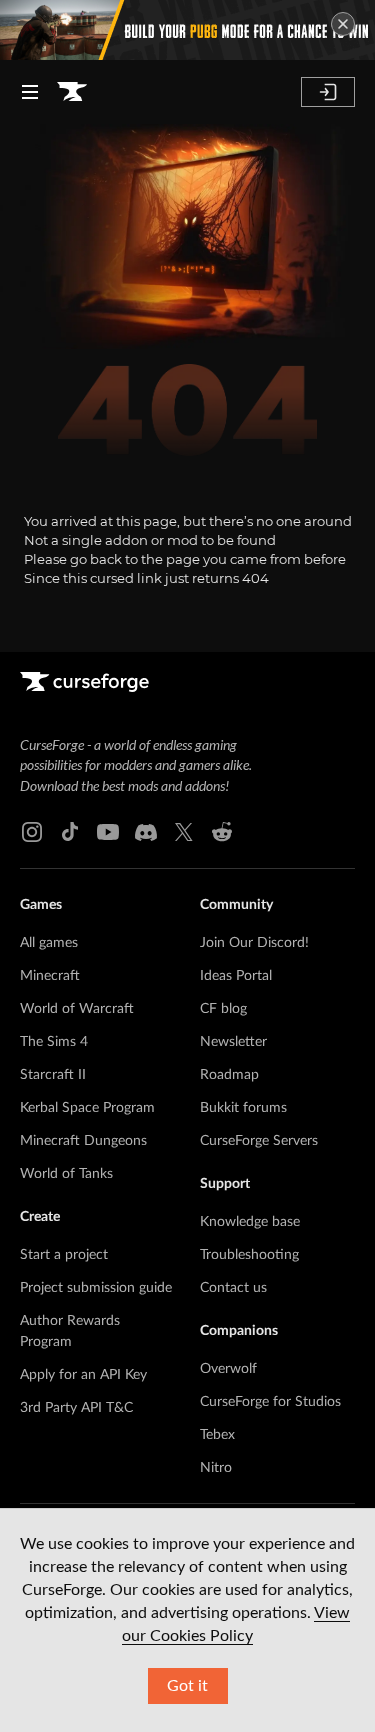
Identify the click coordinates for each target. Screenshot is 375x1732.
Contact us (233, 1288)
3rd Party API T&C (76, 1408)
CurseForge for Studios (270, 1402)
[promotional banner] (187, 30)
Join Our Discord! (254, 943)
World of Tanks (66, 1174)
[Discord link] (146, 832)
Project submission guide (96, 1288)
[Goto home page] (72, 92)
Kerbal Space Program (87, 1108)
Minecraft (50, 976)
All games (49, 943)
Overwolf (228, 1369)
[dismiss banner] (343, 24)
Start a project (64, 1255)
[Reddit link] (222, 832)
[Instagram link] (32, 832)
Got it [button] (187, 1686)
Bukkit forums (243, 1108)
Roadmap (229, 1075)
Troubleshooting (249, 1255)
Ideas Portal (236, 976)
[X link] (184, 832)
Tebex (217, 1435)
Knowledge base (250, 1222)
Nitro (216, 1468)
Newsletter (233, 1042)
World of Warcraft (77, 1009)
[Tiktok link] (70, 832)
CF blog (223, 1009)
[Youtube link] (108, 832)
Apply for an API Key (83, 1375)
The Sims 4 (54, 1042)
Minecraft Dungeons (83, 1141)
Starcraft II (53, 1075)
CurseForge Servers (259, 1141)
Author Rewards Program (70, 1331)
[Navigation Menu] (30, 92)
